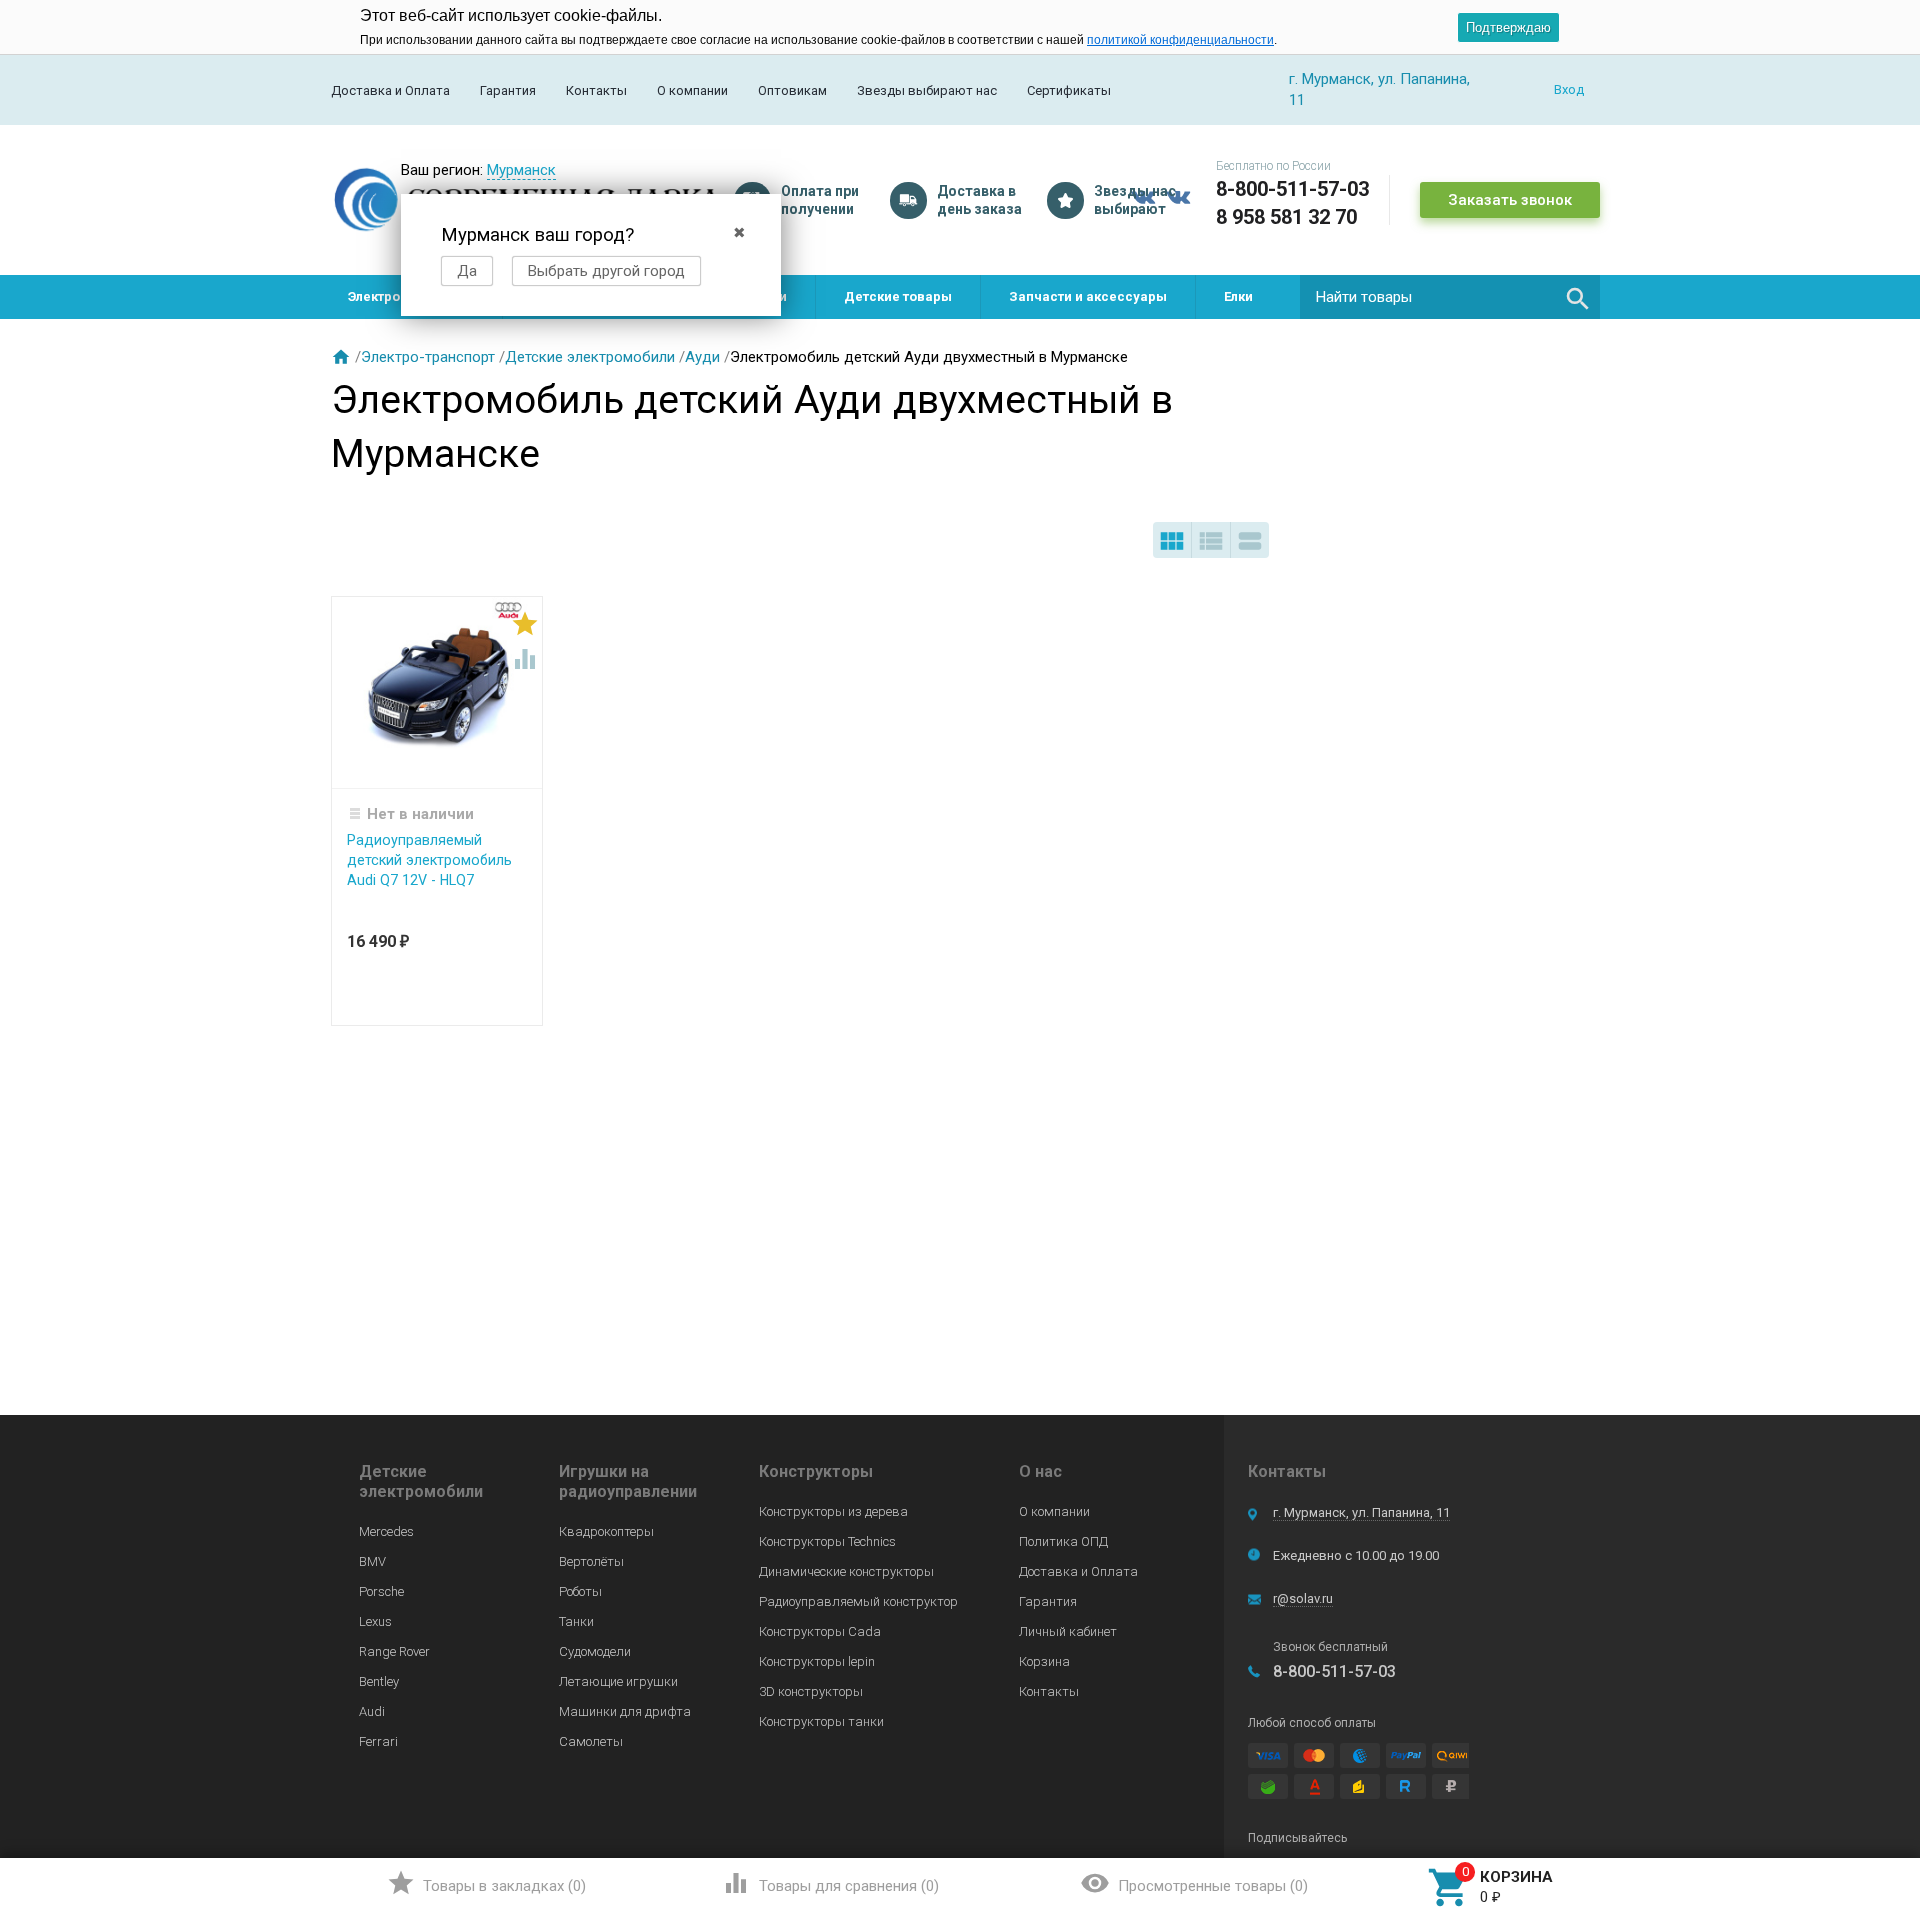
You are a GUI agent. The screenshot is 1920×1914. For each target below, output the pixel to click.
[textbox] (1450, 297)
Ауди (702, 357)
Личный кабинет (1068, 1631)
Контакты (596, 90)
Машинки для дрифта (625, 1711)
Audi (372, 1711)
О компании (692, 90)
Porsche (381, 1591)
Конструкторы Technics (827, 1541)
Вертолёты (591, 1561)
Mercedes (386, 1531)
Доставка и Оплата (390, 90)
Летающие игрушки (618, 1681)
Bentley (379, 1681)
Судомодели (595, 1651)
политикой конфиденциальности (1180, 40)
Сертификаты (1069, 90)
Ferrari (378, 1741)
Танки (576, 1621)
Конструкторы (816, 1471)
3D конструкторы (811, 1691)
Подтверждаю (1508, 27)
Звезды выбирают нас (927, 90)
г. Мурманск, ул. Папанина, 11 (1361, 1512)
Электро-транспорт (428, 357)
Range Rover (394, 1651)
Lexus (375, 1621)
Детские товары (898, 296)
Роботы (580, 1591)
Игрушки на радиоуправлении (628, 1481)
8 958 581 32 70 (1286, 217)
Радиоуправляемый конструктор (858, 1601)
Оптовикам (792, 90)
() (486, 1883)
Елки (1238, 296)
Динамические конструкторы (846, 1571)
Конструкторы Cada (820, 1631)
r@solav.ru (1303, 1598)
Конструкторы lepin (817, 1661)
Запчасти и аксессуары (1088, 296)
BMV (372, 1561)
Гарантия (508, 90)
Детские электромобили (590, 357)
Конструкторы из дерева (833, 1511)
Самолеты (591, 1741)
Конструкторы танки (821, 1721)
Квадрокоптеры (606, 1531)
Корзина (1044, 1661)
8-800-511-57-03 (1292, 189)
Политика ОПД (1063, 1541)
